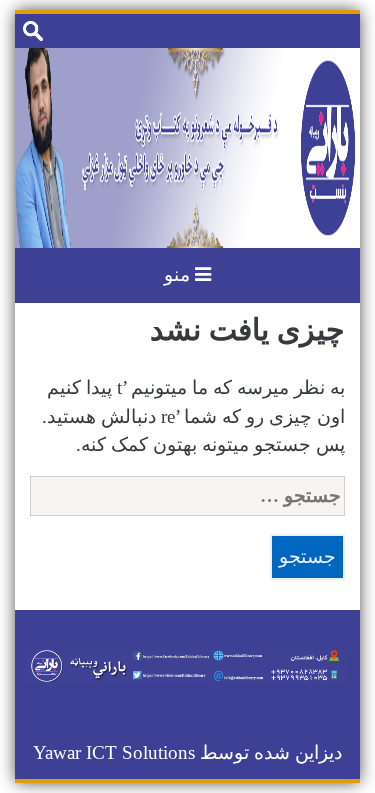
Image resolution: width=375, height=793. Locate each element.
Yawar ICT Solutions (114, 752)
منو (179, 274)
